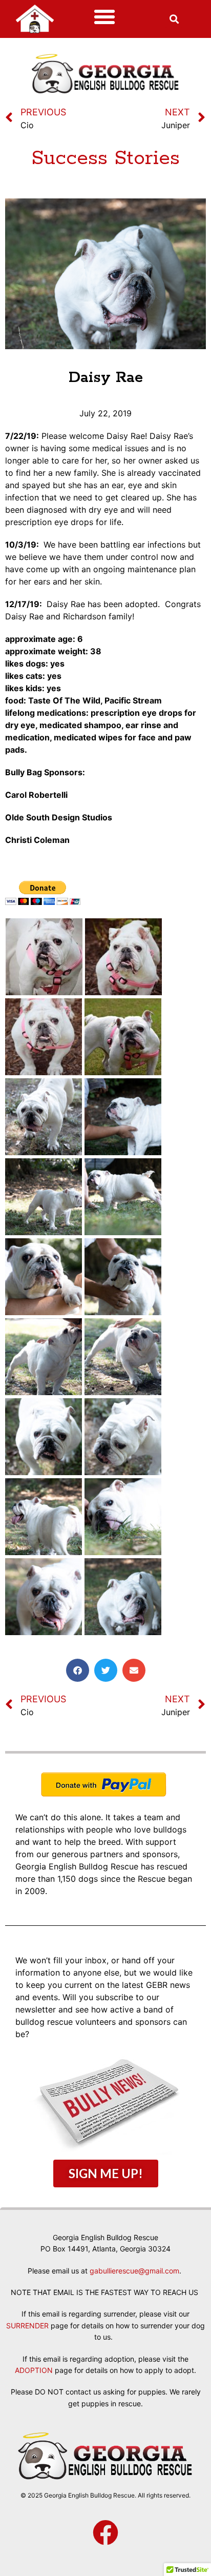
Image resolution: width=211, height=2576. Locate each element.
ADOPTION (34, 2370)
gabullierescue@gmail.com (134, 2271)
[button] (104, 17)
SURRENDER (27, 2326)
